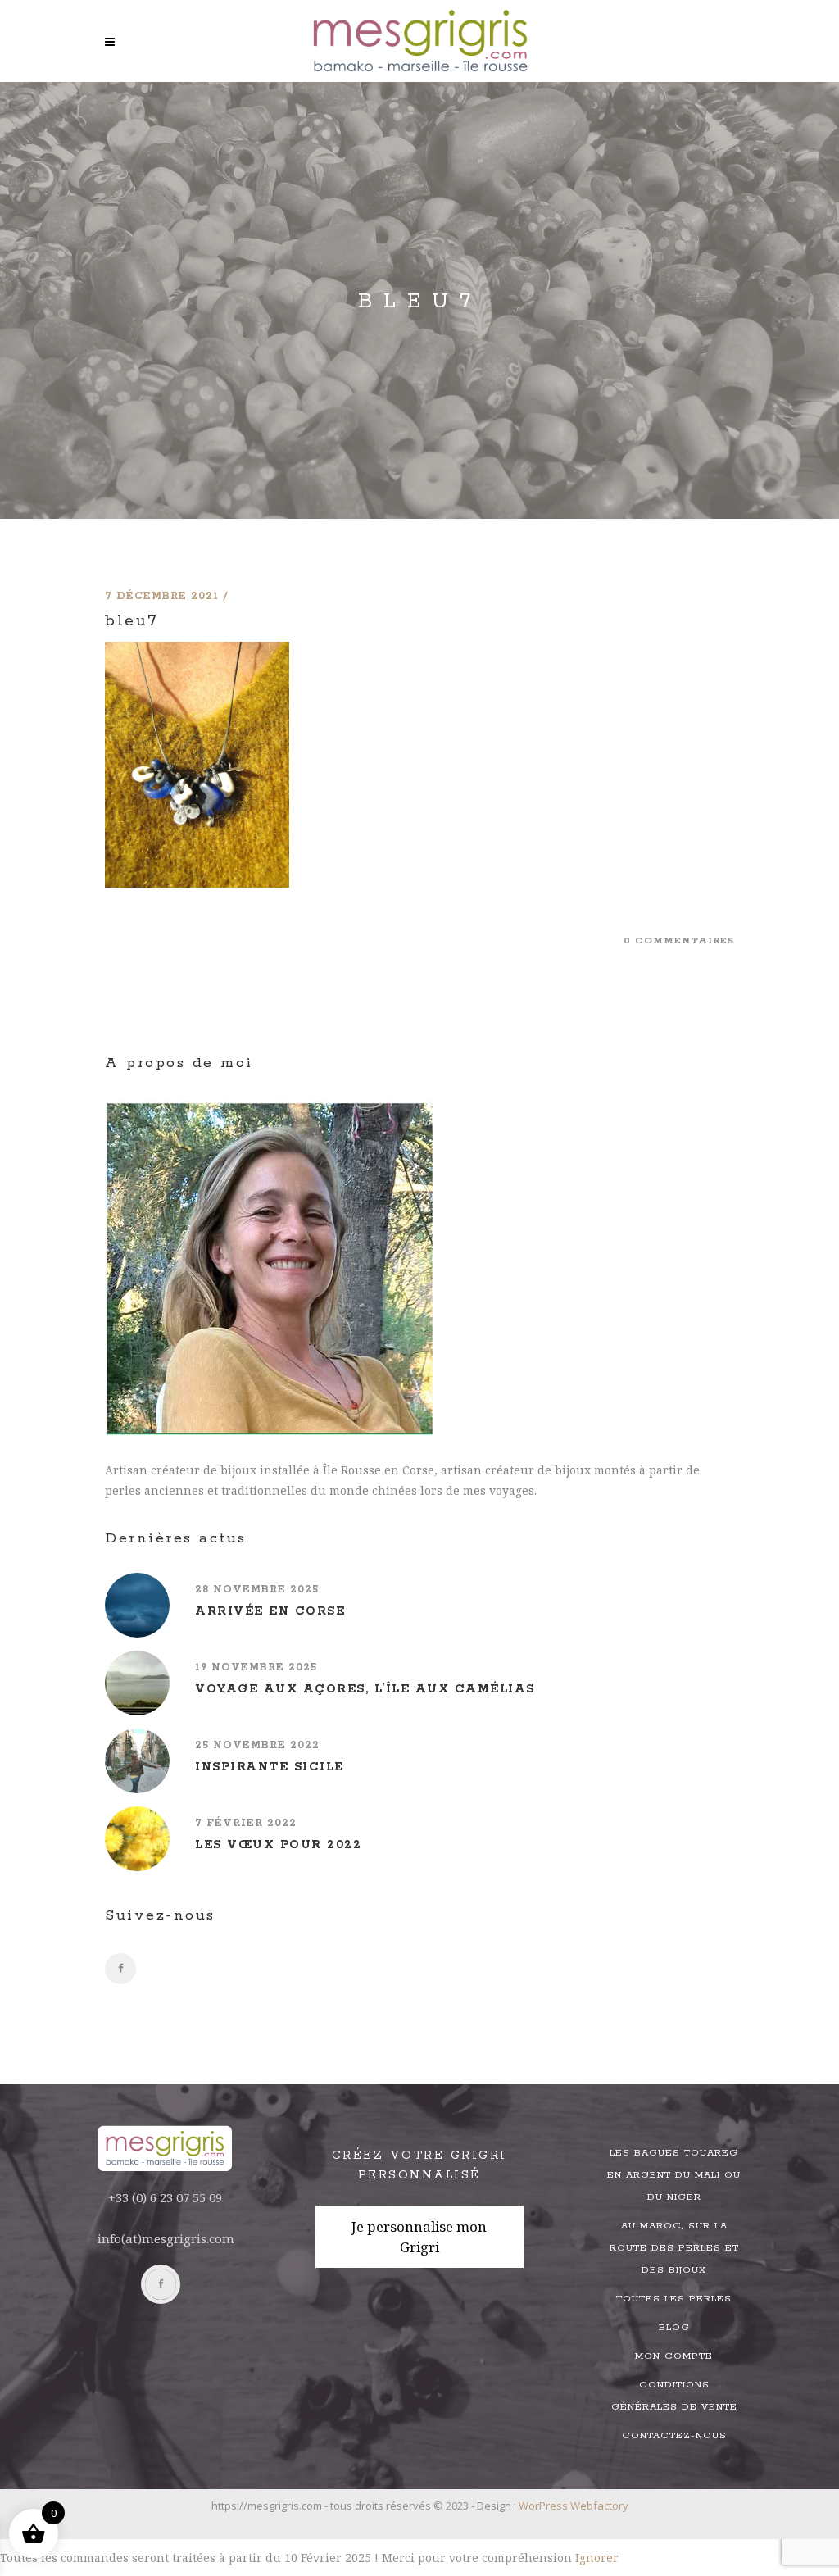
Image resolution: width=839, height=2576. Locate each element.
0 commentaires (679, 940)
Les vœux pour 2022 (278, 1845)
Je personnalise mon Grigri (419, 2237)
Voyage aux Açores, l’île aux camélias (365, 1689)
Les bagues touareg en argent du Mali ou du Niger (674, 2175)
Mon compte (674, 2356)
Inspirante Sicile (270, 1767)
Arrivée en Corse (270, 1611)
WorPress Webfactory (574, 2506)
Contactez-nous (674, 2435)
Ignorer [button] (597, 2558)
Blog (674, 2327)
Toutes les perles (674, 2299)
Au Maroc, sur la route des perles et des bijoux (674, 2248)
